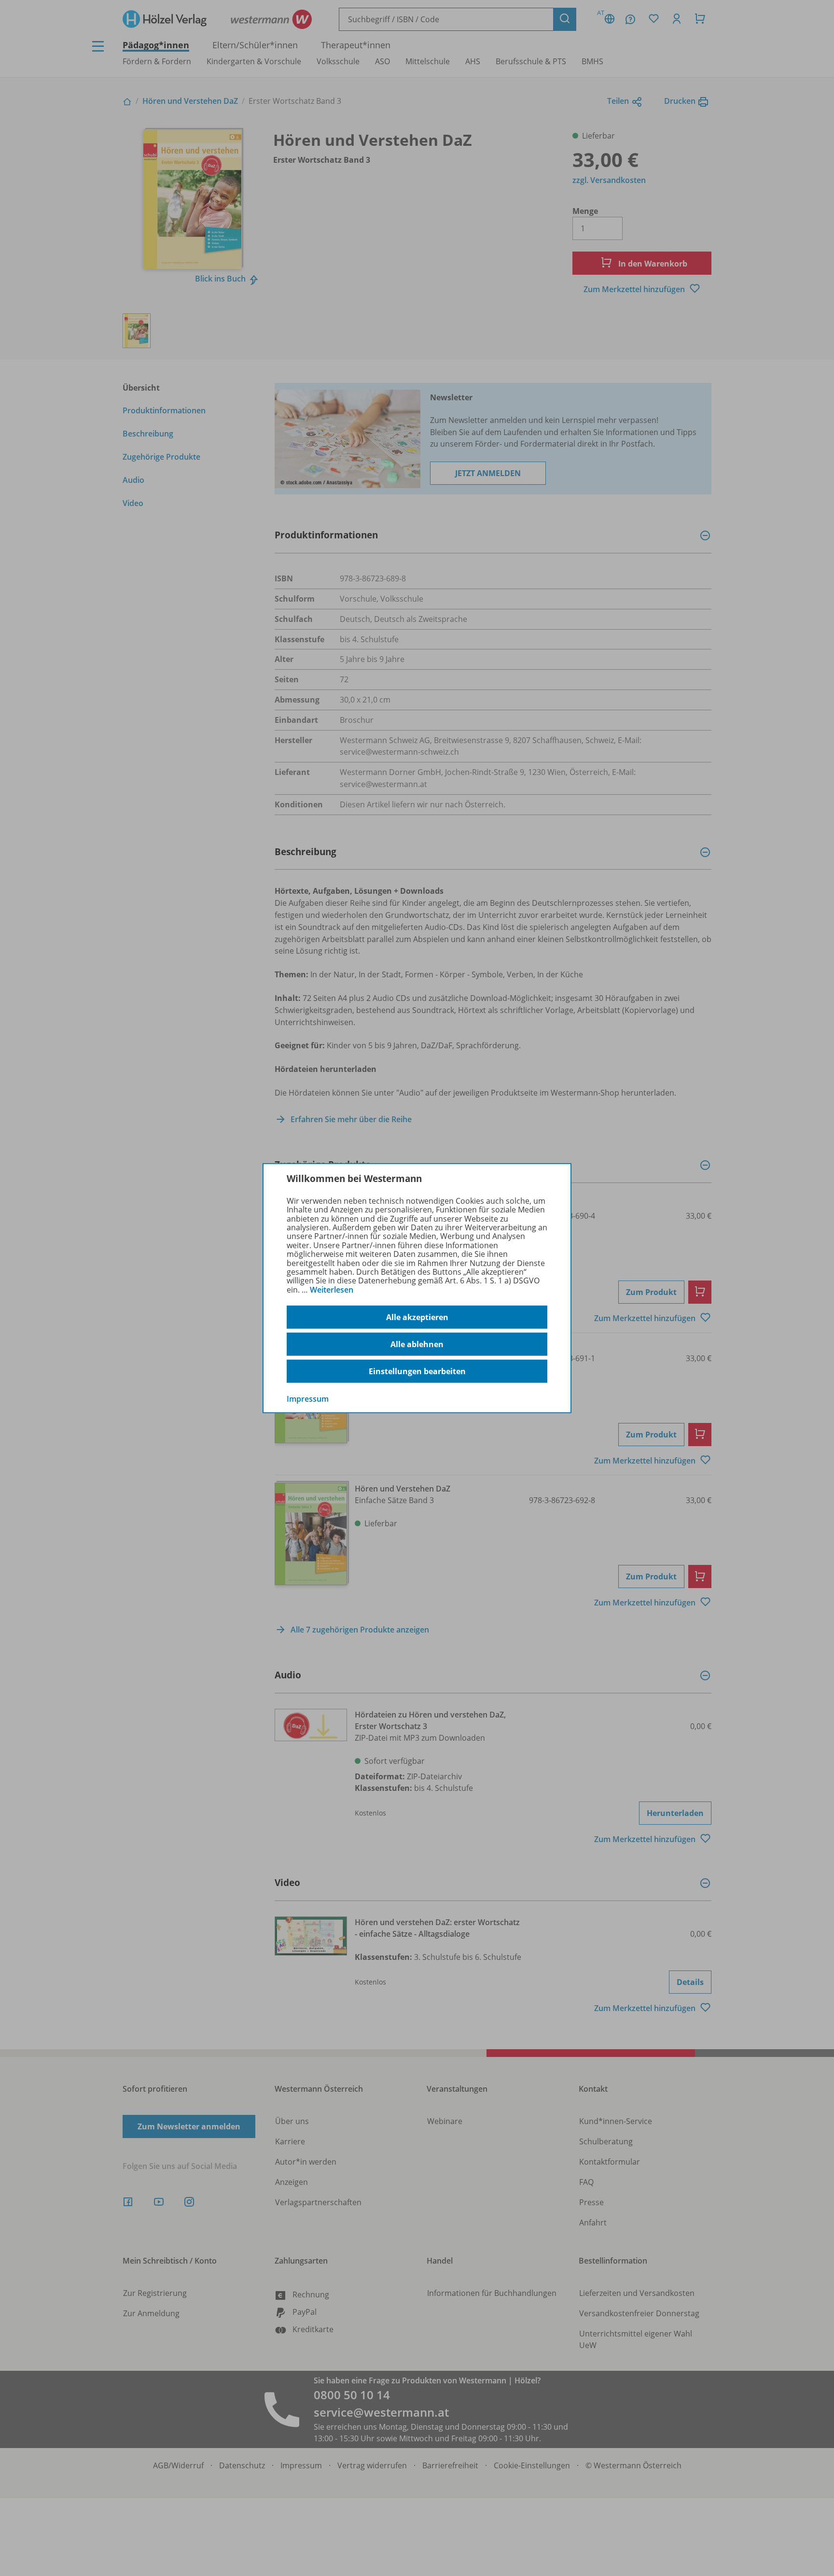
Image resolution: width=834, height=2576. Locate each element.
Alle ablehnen (417, 1344)
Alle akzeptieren (417, 1317)
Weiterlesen (332, 1290)
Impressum (308, 1399)
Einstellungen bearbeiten (417, 1371)
